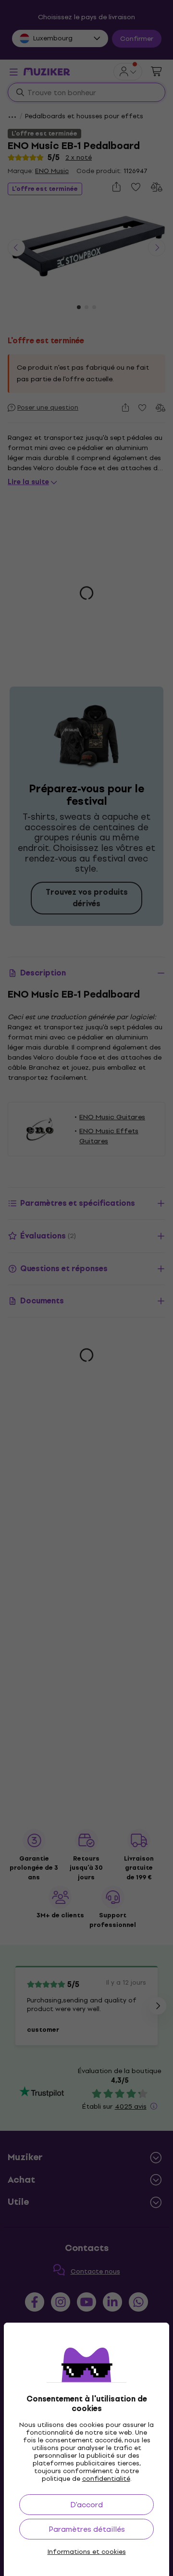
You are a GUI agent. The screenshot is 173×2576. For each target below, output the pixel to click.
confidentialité (106, 2479)
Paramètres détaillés (87, 2529)
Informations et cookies (87, 2552)
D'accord (86, 2505)
